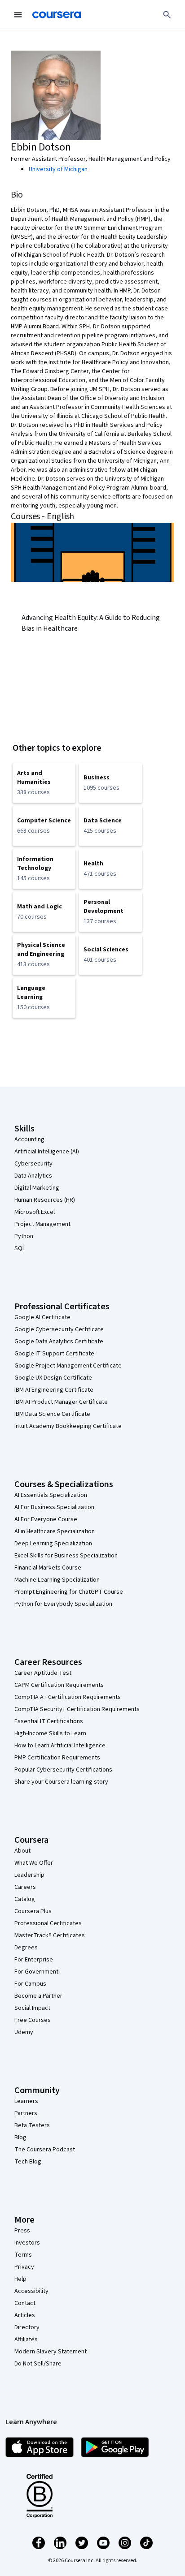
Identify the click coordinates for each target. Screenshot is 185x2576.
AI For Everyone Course (46, 1519)
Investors (27, 2243)
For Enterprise (34, 1960)
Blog (20, 2137)
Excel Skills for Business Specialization (66, 1556)
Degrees (26, 1948)
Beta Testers (32, 2125)
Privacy (24, 2267)
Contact (25, 2303)
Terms (23, 2255)
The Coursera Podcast (45, 2150)
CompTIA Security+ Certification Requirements (77, 1709)
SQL (20, 1248)
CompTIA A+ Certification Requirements (68, 1697)
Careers (25, 1887)
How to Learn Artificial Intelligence (60, 1746)
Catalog (25, 1899)
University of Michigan (58, 169)
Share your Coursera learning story (61, 1782)
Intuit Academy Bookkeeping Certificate (68, 1426)
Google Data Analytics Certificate (59, 1342)
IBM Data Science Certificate (52, 1414)
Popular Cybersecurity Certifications (63, 1770)
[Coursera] (57, 15)
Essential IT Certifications (49, 1721)
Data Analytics (33, 1176)
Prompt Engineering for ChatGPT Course (69, 1592)
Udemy (24, 2032)
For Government (36, 1972)
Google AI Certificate (42, 1317)
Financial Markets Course (48, 1568)
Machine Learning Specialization (57, 1580)
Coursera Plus (33, 1911)
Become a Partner (38, 1996)
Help (20, 2279)
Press (22, 2231)
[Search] (167, 15)
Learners (26, 2101)
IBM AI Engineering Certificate (54, 1390)
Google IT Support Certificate (54, 1354)
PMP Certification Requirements (57, 1758)
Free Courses (33, 2020)
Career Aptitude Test (43, 1673)
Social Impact (32, 2008)
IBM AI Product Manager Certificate (61, 1402)
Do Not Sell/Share (38, 2364)
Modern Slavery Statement (51, 2352)
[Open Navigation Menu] (18, 15)
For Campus (30, 1984)
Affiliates (26, 2339)
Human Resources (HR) (45, 1200)
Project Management (42, 1224)
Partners (26, 2113)
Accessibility (31, 2291)
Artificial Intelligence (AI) (47, 1152)
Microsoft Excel (35, 1212)
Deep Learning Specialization (53, 1544)
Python (24, 1236)
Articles (25, 2315)
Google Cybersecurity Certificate (59, 1329)
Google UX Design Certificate (53, 1378)
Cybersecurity (33, 1164)
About (22, 1851)
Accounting (29, 1140)
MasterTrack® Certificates (50, 1935)
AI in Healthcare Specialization (55, 1531)
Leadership (29, 1875)
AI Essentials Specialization (51, 1495)
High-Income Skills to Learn (50, 1733)
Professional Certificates (48, 1923)
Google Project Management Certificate (68, 1366)
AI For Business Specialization (54, 1507)
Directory (27, 2327)
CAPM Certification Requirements (59, 1685)
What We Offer (34, 1863)
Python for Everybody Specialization (63, 1604)
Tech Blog (28, 2162)
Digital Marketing (37, 1188)
